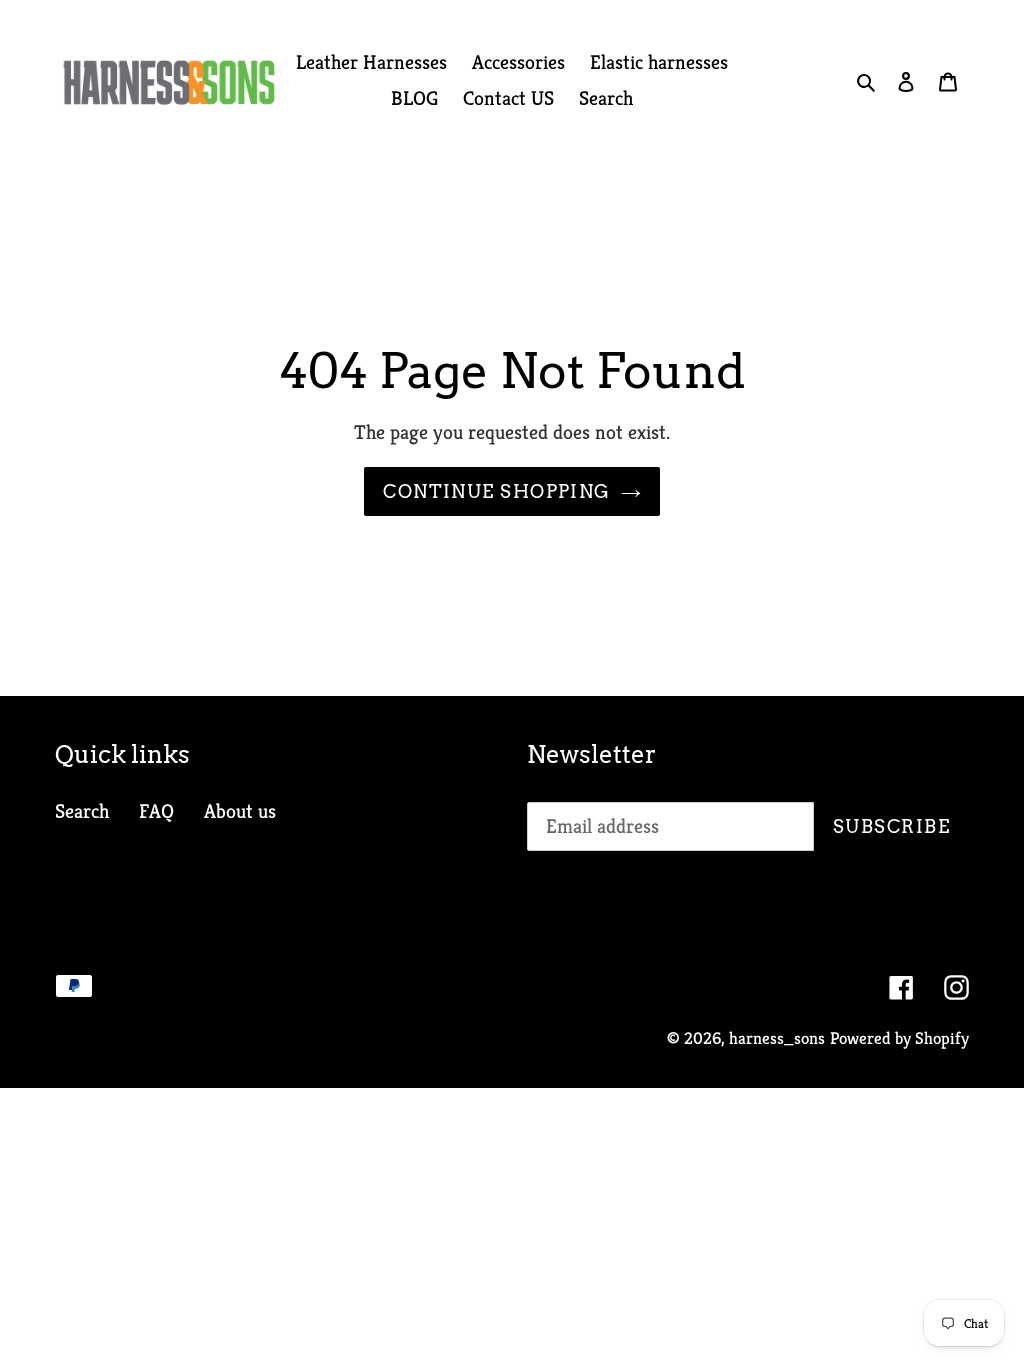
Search (82, 811)
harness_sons (777, 1038)
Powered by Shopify (899, 1038)
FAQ (156, 811)
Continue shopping (496, 491)
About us (240, 811)
